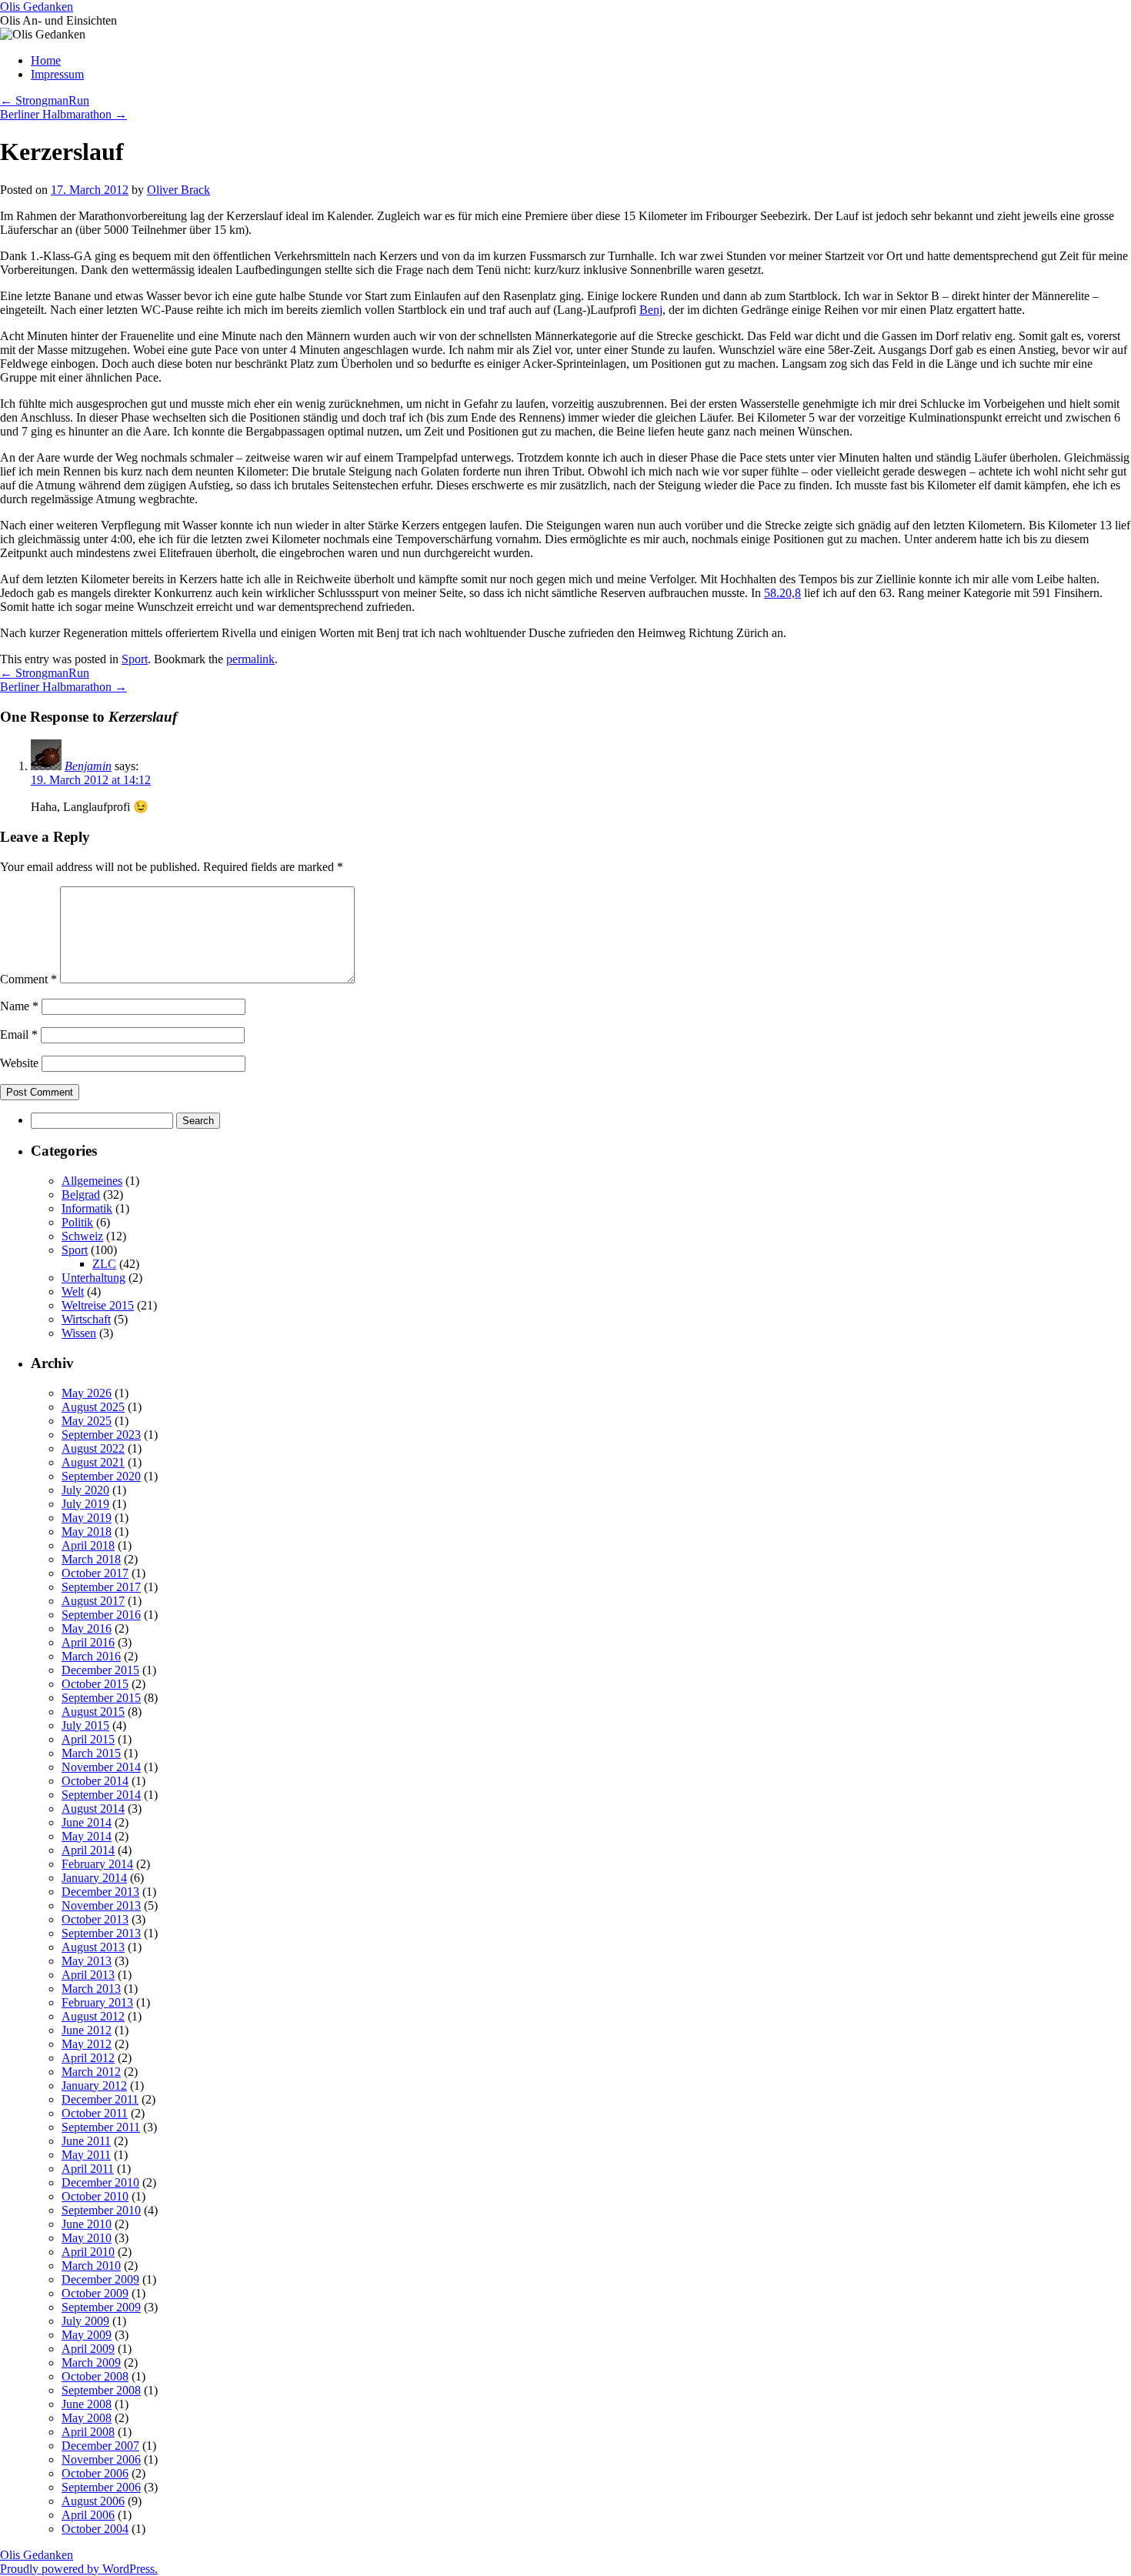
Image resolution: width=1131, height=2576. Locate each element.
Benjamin (88, 766)
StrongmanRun (45, 100)
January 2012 (94, 2085)
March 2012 (91, 2072)
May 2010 (87, 2238)
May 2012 (87, 2044)
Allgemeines (92, 1181)
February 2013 (97, 2002)
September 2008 (101, 2390)
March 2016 (91, 1656)
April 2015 (88, 1739)
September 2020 (101, 1476)
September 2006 (101, 2487)
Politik (77, 1222)
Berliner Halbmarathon (63, 114)
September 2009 (101, 2307)
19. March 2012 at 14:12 (91, 780)
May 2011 (86, 2155)
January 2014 (94, 1878)
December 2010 (100, 2182)
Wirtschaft (86, 1319)
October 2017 (95, 1573)
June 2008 (87, 2404)
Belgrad (81, 1195)
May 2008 (87, 2418)
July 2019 (85, 1504)
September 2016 (101, 1615)
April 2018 (88, 1545)
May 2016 (87, 1628)
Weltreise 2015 (98, 1305)
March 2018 (91, 1559)
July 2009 (85, 2321)
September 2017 (101, 1587)
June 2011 (86, 2141)
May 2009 (87, 2335)
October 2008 (95, 2376)
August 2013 (93, 1947)
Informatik (87, 1208)
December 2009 (100, 2279)
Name (19, 1006)
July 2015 (85, 1725)
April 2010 (88, 2252)
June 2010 (87, 2224)
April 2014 (88, 1850)
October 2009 (95, 2293)
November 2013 (101, 1905)
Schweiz (82, 1236)
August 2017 (93, 1601)
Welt (73, 1291)
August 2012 (93, 2016)
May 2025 (87, 1421)
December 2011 (100, 2099)
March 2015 (91, 1753)
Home (46, 60)
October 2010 (95, 2196)
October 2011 (95, 2113)
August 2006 (93, 2501)
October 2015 (95, 1684)
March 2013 (91, 1989)
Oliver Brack (178, 190)
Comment (28, 979)
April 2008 (88, 2432)
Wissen (79, 1333)
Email (19, 1034)
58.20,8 (782, 593)
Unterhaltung (93, 1278)
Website (19, 1063)
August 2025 (93, 1407)
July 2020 (85, 1490)
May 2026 (87, 1393)
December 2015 (100, 1670)
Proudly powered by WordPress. (79, 2569)
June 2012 (87, 2030)
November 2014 (101, 1767)
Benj (651, 310)
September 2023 (101, 1435)
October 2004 (95, 2529)
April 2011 (88, 2169)
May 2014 (87, 1836)
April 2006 (88, 2515)
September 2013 (101, 1933)
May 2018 (87, 1532)
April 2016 (88, 1642)
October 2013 (95, 1919)
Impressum (57, 74)
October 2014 (95, 1781)
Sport (135, 659)
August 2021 (93, 1462)
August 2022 (93, 1448)
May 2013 (87, 1961)
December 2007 (100, 2446)
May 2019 (87, 1518)
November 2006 (101, 2459)
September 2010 (101, 2210)
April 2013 (88, 1975)
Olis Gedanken (37, 7)
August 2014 (93, 1809)
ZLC (104, 1264)
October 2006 (95, 2473)
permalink (250, 659)
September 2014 (101, 1795)
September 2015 (101, 1698)
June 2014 (87, 1822)
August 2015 (93, 1712)
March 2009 (91, 2362)
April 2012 (88, 2058)
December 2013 (100, 1892)
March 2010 (91, 2266)
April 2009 (88, 2349)
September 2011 (101, 2127)
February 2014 (97, 1864)
